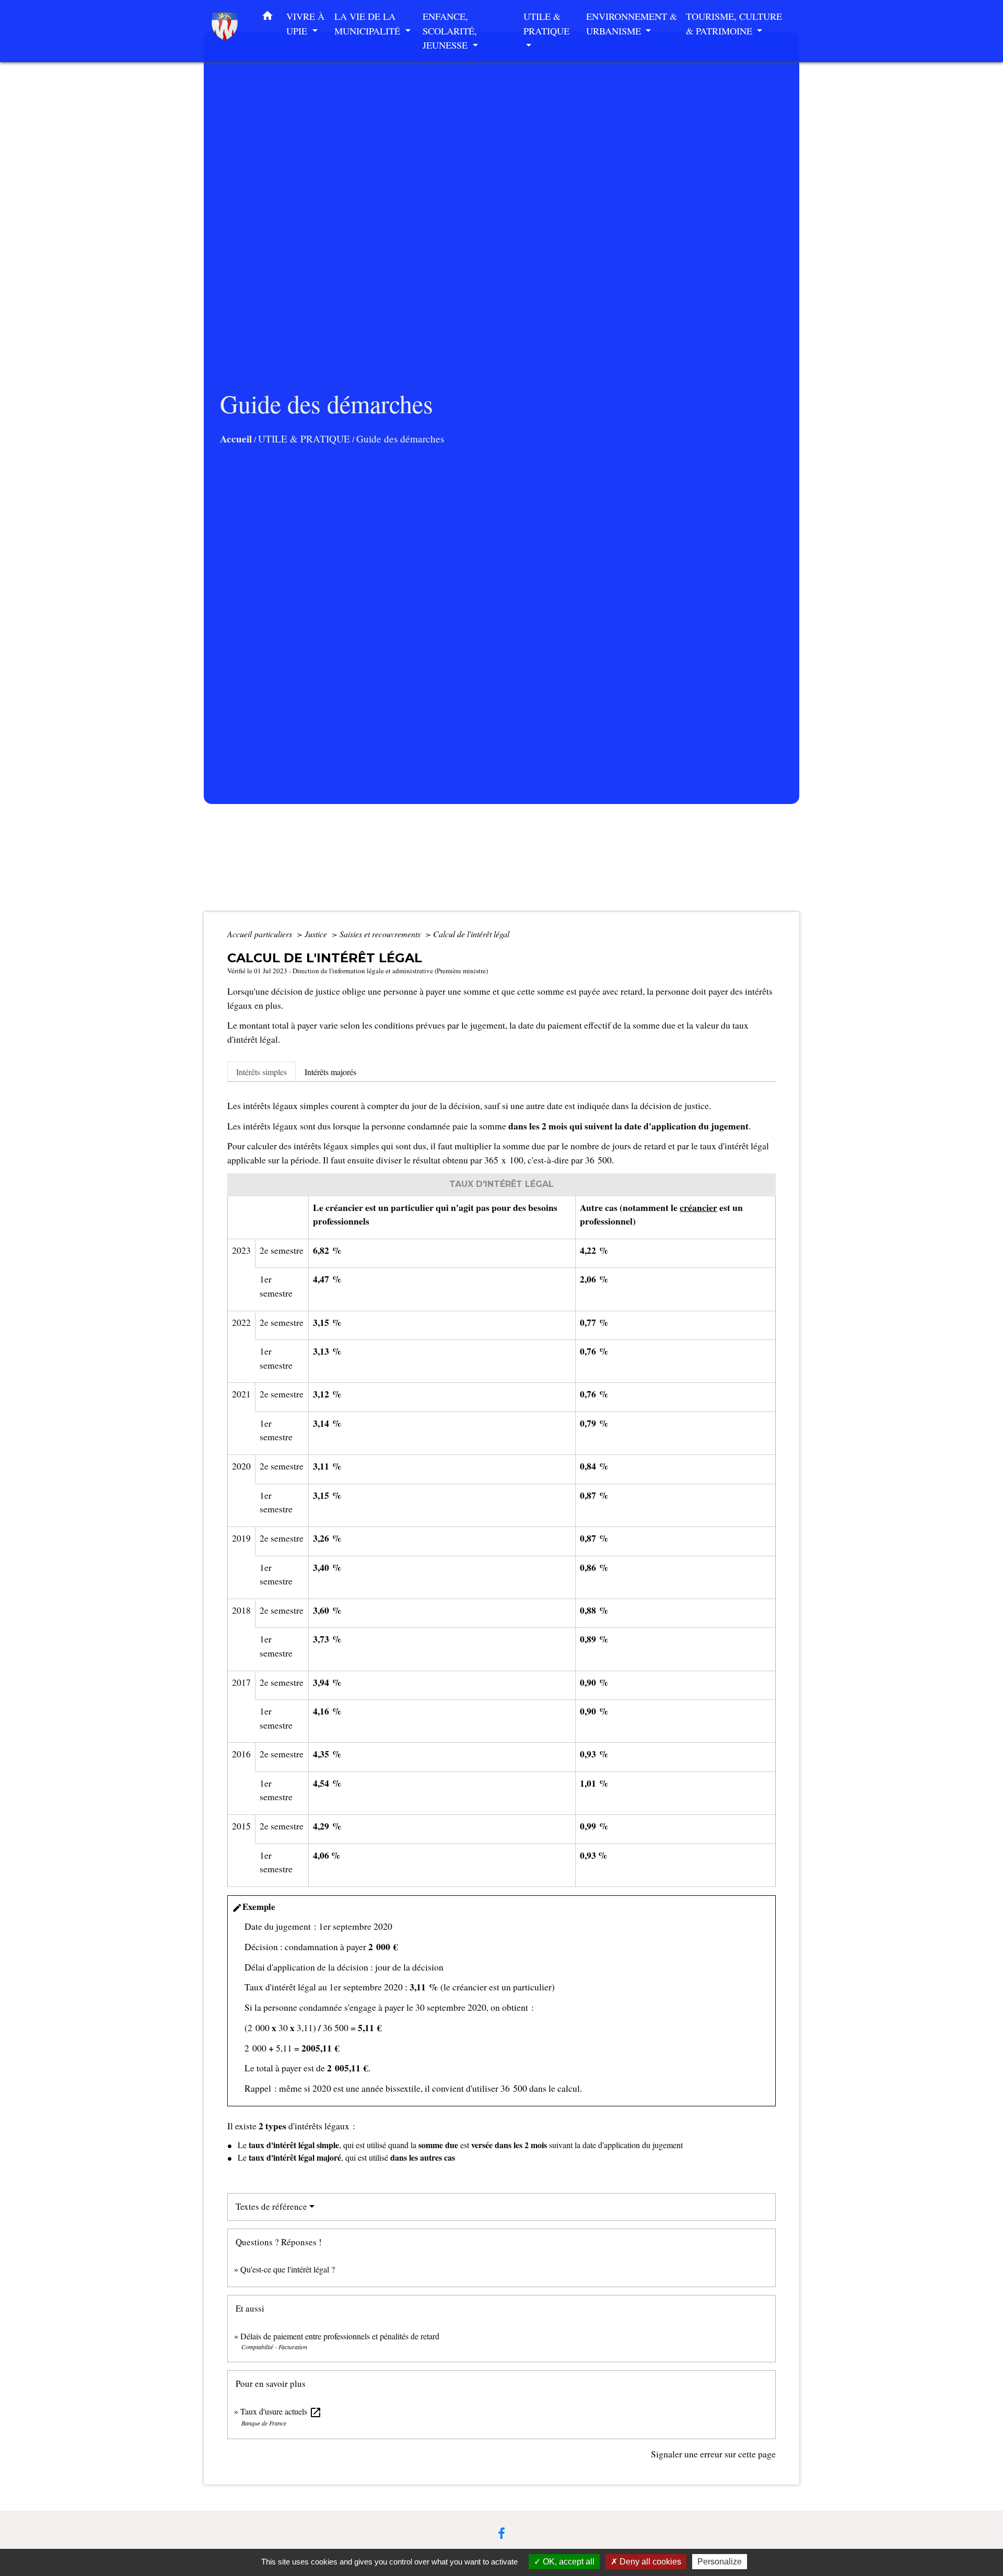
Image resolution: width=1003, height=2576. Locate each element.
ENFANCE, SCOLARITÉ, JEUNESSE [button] (450, 31)
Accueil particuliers (261, 934)
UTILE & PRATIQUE (304, 439)
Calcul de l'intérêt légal (471, 934)
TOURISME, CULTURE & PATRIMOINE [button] (734, 24)
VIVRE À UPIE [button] (305, 24)
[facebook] (501, 2533)
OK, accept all (568, 2562)
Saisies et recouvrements (381, 934)
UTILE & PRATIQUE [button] (546, 24)
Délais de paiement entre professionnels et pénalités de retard (340, 2336)
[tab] (261, 1071)
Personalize (720, 2562)
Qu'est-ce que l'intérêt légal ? (288, 2269)
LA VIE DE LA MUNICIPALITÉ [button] (369, 24)
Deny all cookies (649, 2562)
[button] (267, 18)
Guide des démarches (400, 439)
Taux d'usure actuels (281, 2411)
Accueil (236, 439)
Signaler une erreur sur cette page (713, 2454)
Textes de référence (271, 2206)
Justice (317, 934)
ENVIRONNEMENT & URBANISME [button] (632, 24)
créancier (698, 1207)
